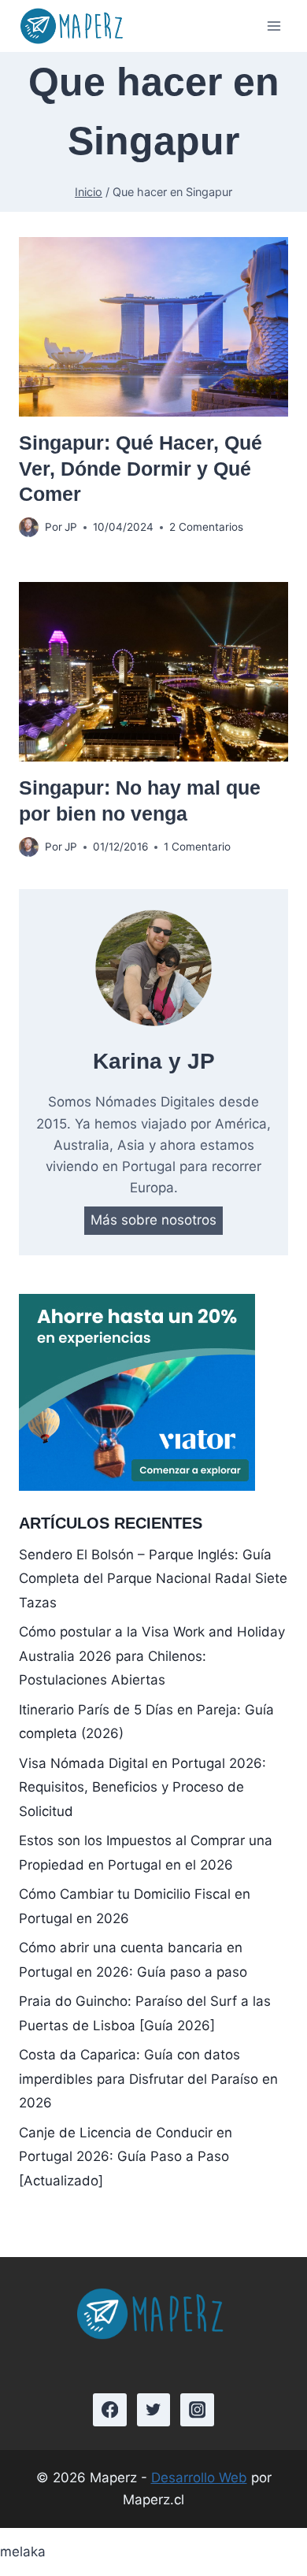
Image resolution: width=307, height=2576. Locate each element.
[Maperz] (74, 26)
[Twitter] (154, 2410)
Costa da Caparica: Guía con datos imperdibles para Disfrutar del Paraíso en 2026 (148, 2079)
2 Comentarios (206, 527)
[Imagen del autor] (29, 527)
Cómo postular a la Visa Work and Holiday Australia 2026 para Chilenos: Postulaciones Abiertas (152, 1656)
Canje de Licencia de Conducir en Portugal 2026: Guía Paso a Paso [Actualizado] (126, 2157)
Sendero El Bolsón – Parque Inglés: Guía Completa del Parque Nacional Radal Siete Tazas (153, 1579)
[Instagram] (197, 2410)
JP (71, 527)
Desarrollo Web (199, 2478)
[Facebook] (110, 2410)
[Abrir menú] (274, 26)
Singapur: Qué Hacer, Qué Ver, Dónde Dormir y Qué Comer (141, 468)
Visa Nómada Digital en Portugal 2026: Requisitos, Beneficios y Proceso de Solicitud (142, 1787)
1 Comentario (197, 847)
